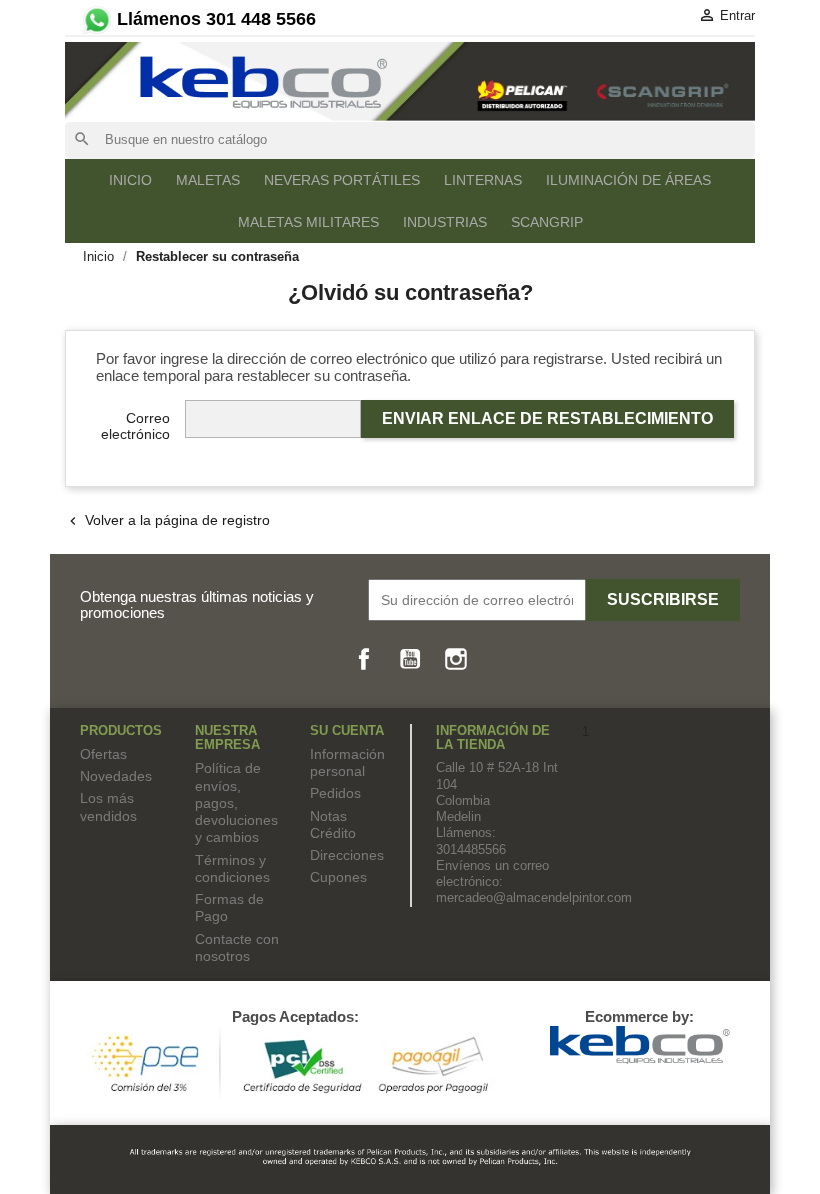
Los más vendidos (108, 806)
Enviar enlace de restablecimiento (547, 418)
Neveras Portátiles (342, 180)
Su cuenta (347, 730)
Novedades (116, 776)
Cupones (338, 877)
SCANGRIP (547, 222)
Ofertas (103, 754)
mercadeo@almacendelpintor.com (534, 897)
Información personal (347, 762)
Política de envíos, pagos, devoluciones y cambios (236, 802)
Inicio (130, 180)
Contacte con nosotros (237, 947)
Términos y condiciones (232, 868)
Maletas (208, 180)
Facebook (364, 659)
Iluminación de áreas (628, 180)
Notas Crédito (333, 824)
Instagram (456, 659)
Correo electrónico (135, 426)
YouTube (410, 659)
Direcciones (347, 855)
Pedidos (335, 793)
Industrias (445, 222)
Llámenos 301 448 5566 (214, 19)
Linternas (483, 180)
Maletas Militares (308, 222)
